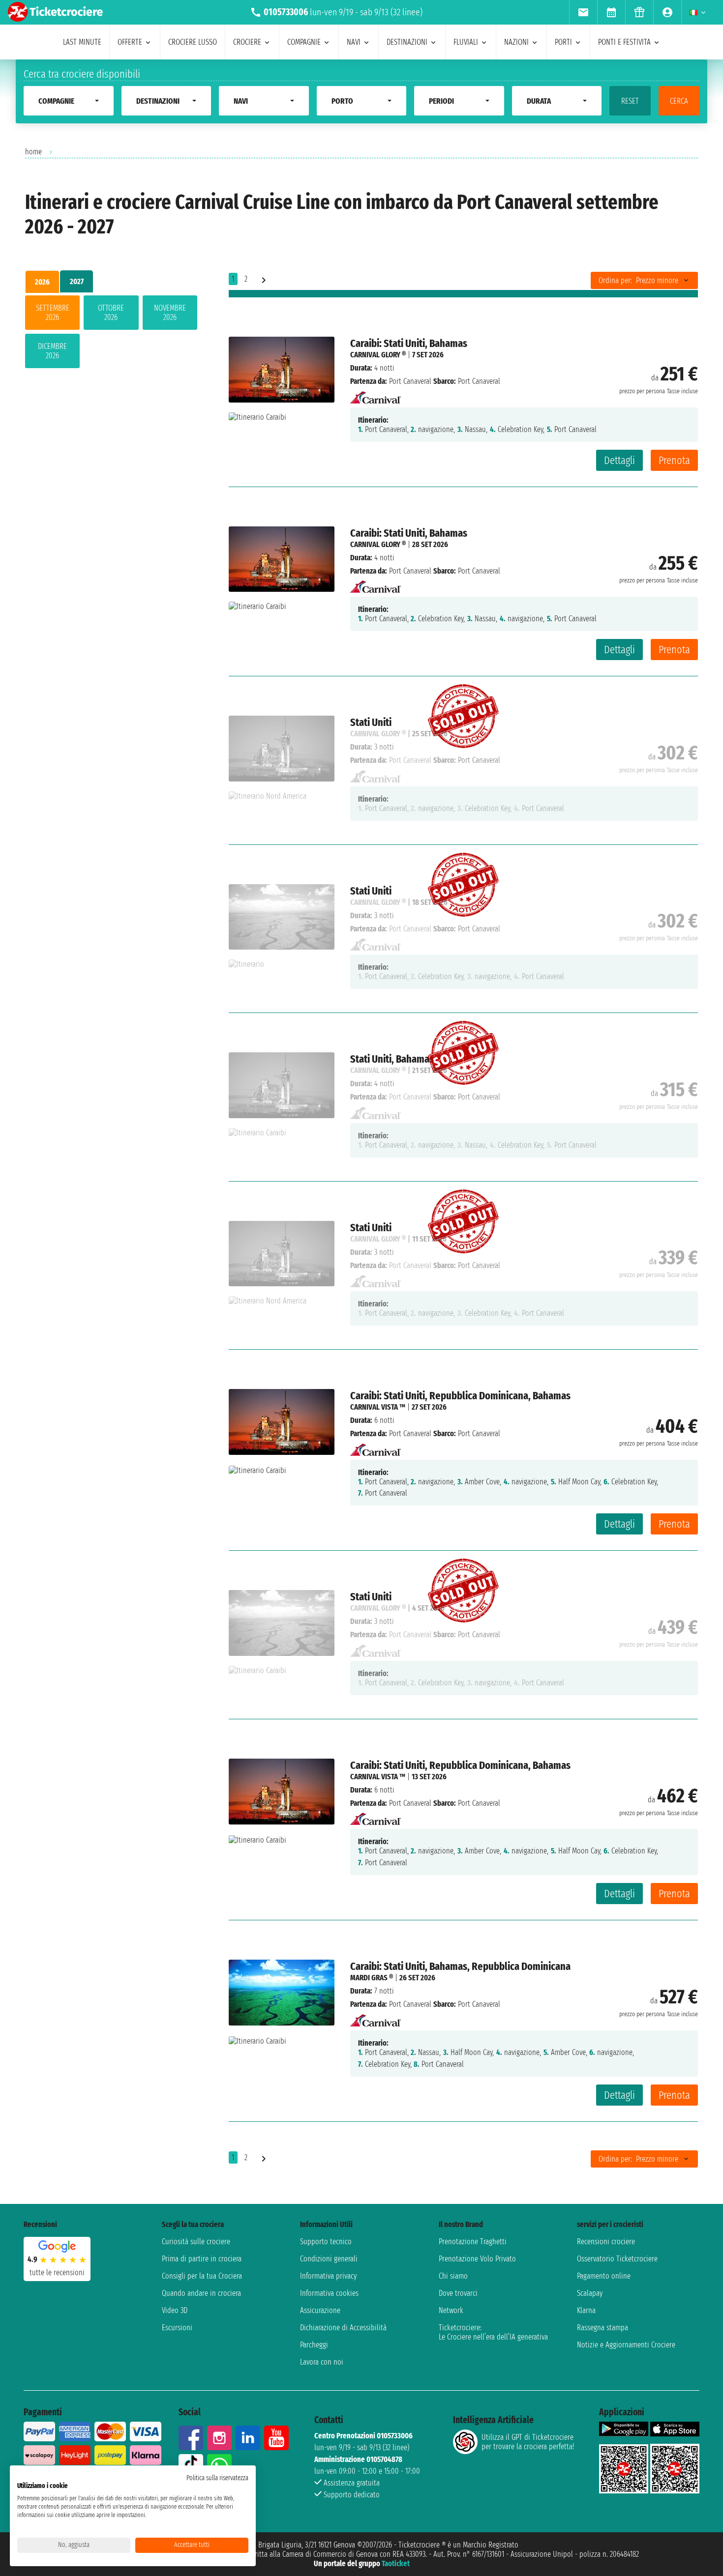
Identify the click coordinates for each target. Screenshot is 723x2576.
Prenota (674, 460)
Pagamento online (604, 2276)
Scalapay (590, 2293)
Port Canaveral (410, 381)
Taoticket (396, 2563)
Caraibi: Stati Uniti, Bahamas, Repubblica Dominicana (460, 1966)
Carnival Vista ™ (378, 1407)
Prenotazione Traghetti (473, 2242)
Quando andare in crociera (201, 2293)
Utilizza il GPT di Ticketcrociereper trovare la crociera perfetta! (528, 2442)
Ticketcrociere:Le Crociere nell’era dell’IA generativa (493, 2332)
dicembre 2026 (52, 351)
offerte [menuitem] (130, 42)
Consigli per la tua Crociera (202, 2276)
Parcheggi (314, 2345)
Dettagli (619, 460)
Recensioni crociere (606, 2242)
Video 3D (175, 2310)
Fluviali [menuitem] (466, 42)
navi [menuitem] (354, 42)
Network (451, 2310)
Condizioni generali (329, 2259)
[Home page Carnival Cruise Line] (376, 394)
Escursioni (177, 2328)
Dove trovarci (458, 2293)
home (33, 152)
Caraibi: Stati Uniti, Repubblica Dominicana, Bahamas (460, 1396)
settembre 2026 (53, 313)
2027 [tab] (77, 281)
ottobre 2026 (111, 313)
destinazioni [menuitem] (407, 42)
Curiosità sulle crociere (196, 2242)
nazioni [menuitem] (516, 42)
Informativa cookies (329, 2293)
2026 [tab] (42, 282)
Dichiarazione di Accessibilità (343, 2328)
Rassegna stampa (602, 2328)
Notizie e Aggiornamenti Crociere (626, 2345)
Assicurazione (320, 2310)
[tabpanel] (111, 334)
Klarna (586, 2310)
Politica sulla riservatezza (217, 2478)
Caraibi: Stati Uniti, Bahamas (409, 343)
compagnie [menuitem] (304, 42)
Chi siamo (453, 2276)
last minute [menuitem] (82, 42)
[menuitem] (583, 12)
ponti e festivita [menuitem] (624, 42)
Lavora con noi (322, 2362)
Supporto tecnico (326, 2242)
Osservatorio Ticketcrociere (617, 2259)
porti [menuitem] (563, 42)
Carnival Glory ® (378, 355)
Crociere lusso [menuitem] (193, 42)
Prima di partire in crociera (202, 2259)
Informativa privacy (328, 2276)
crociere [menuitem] (247, 42)
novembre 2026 (170, 313)
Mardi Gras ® (372, 1978)
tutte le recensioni (57, 2272)
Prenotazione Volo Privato (477, 2259)
